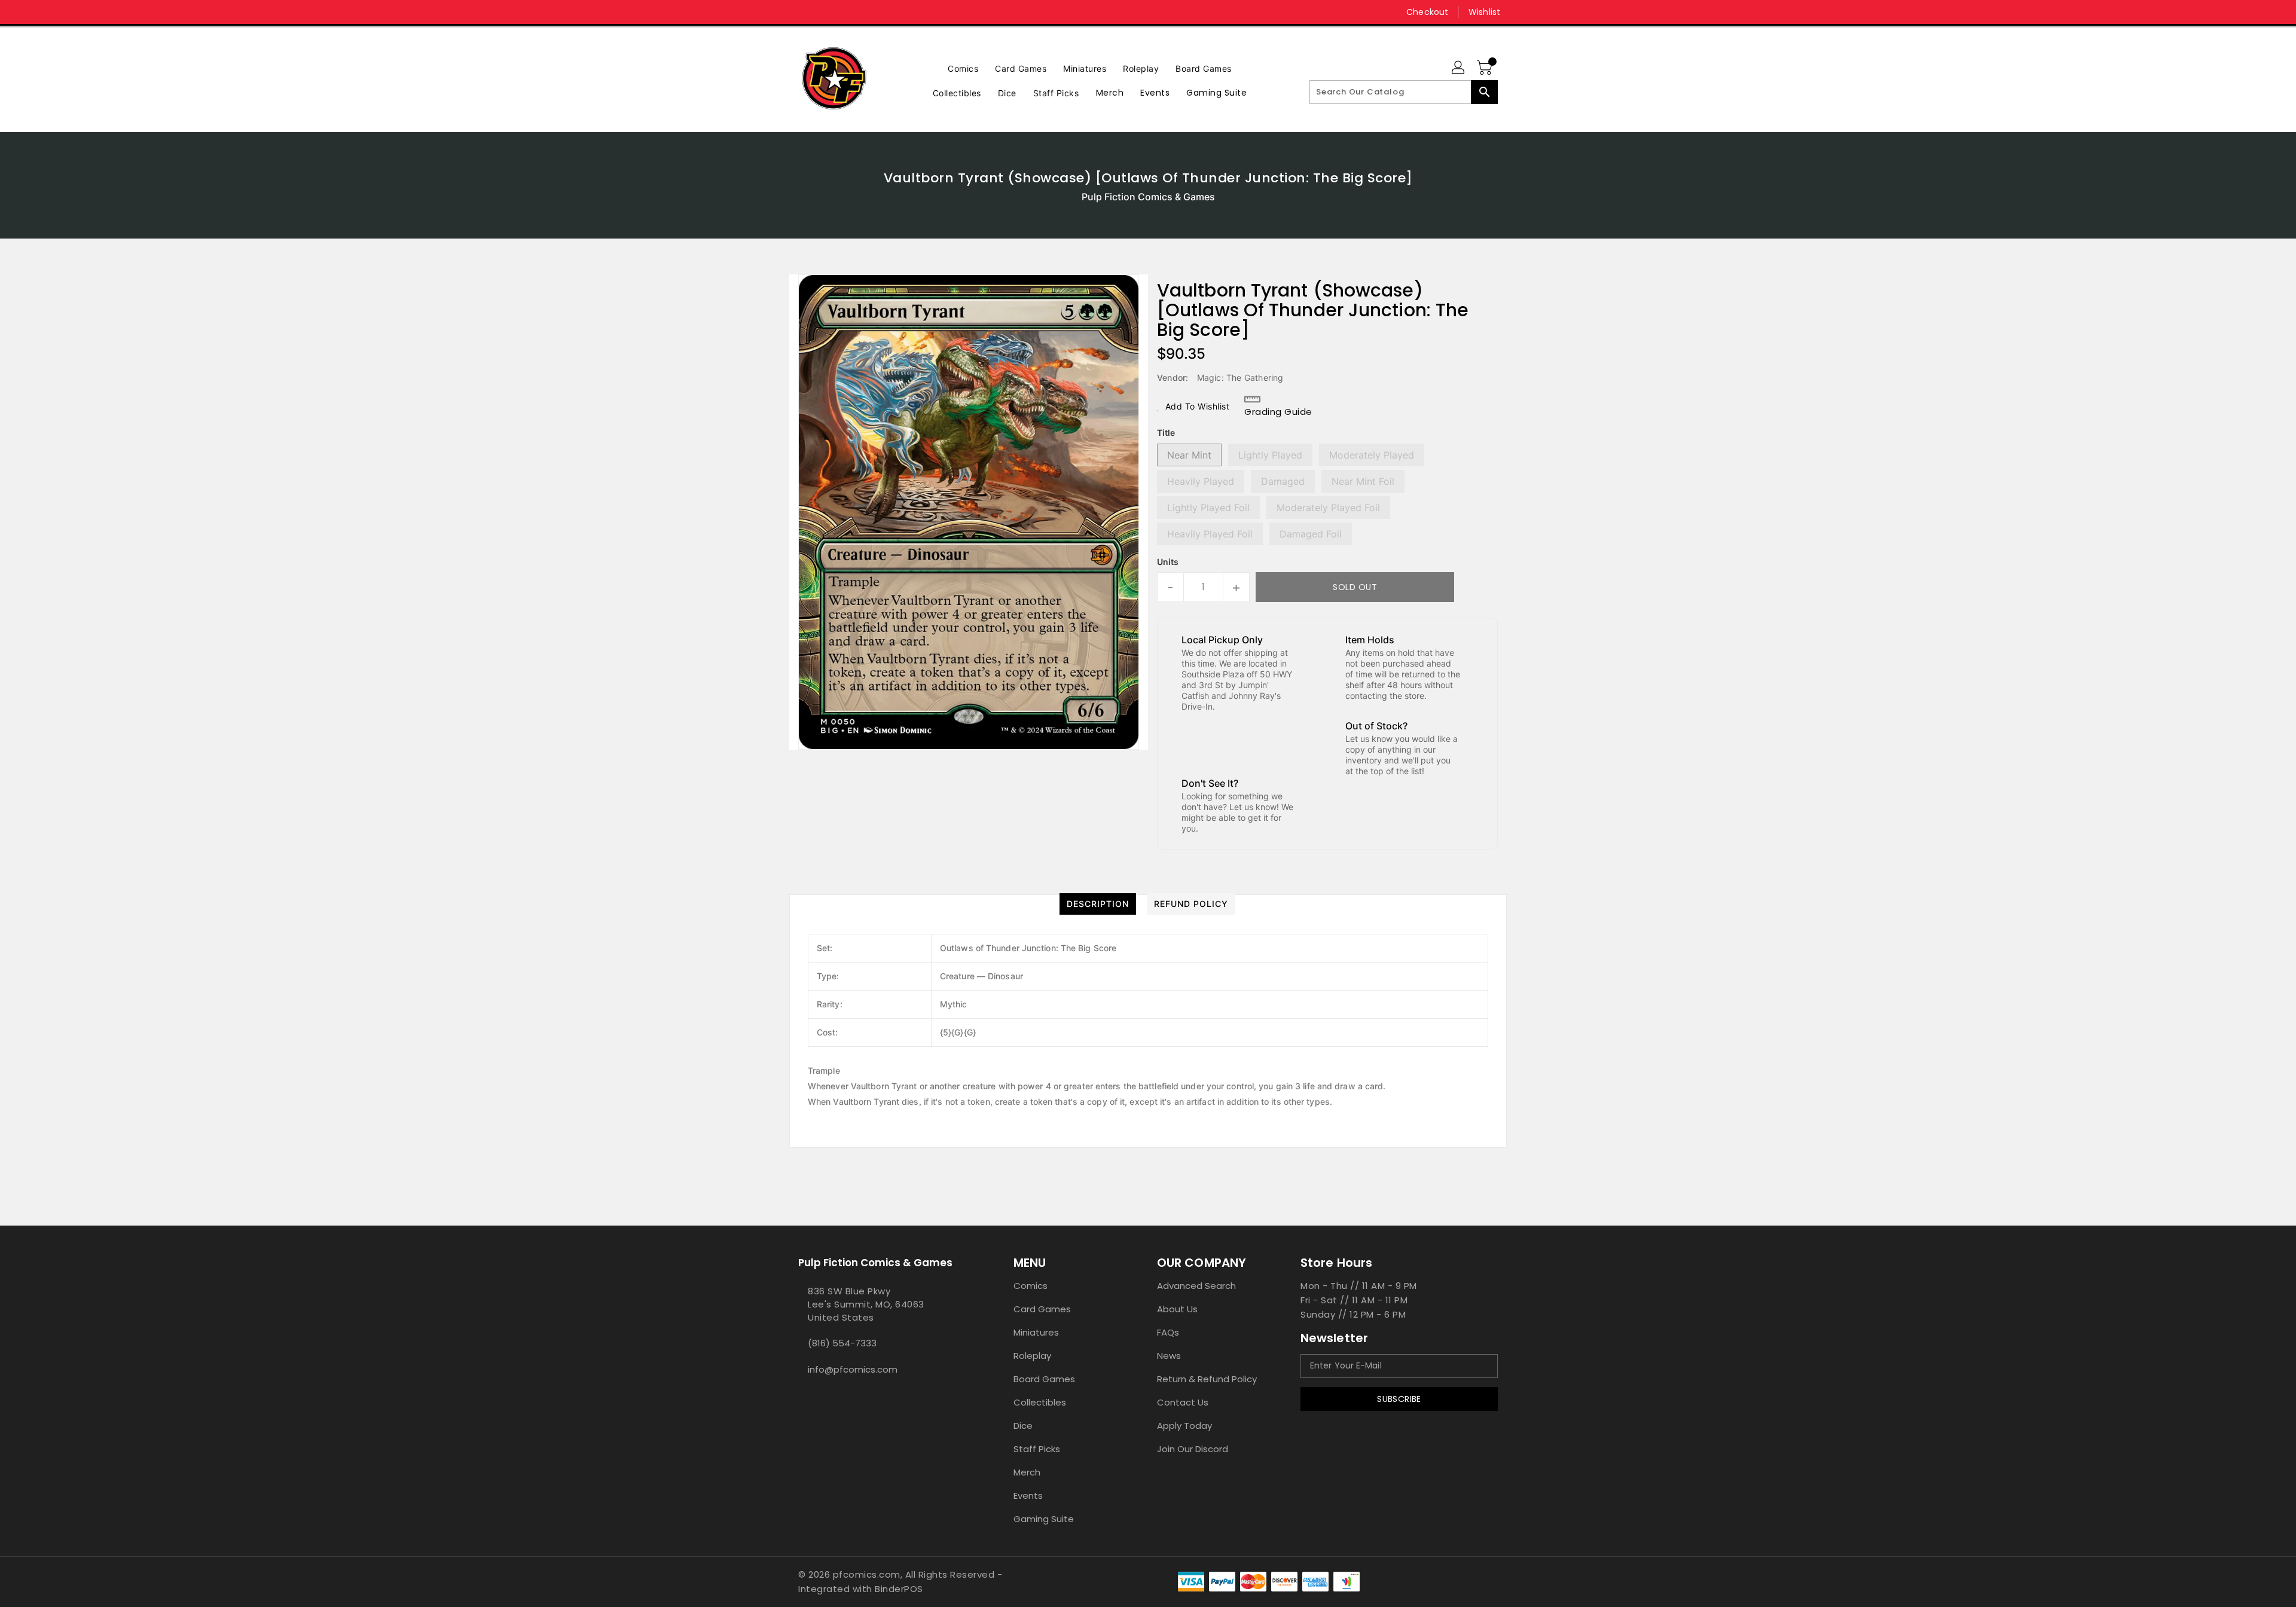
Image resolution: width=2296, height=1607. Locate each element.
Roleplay (1032, 1356)
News (1169, 1356)
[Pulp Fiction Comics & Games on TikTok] (827, 12)
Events (1028, 1496)
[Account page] (1459, 68)
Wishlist (1484, 12)
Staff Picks (1037, 1449)
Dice (1023, 1426)
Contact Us (1183, 1402)
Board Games (1044, 1379)
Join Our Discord (1193, 1449)
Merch (1027, 1472)
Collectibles (1040, 1402)
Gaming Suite (1044, 1519)
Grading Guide (1278, 412)
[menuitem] (963, 67)
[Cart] (1486, 68)
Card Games (1042, 1309)
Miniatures (1036, 1332)
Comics (1031, 1286)
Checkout (1427, 12)
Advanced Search (1196, 1286)
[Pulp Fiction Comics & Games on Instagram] (804, 12)
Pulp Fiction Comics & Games (1148, 197)
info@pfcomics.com (853, 1369)
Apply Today (1184, 1426)
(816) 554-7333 (842, 1343)
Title (1166, 433)
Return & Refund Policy (1207, 1379)
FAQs (1168, 1332)
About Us (1177, 1309)
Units (1168, 562)
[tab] (1098, 904)
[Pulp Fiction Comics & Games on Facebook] (781, 12)
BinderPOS (899, 1589)
